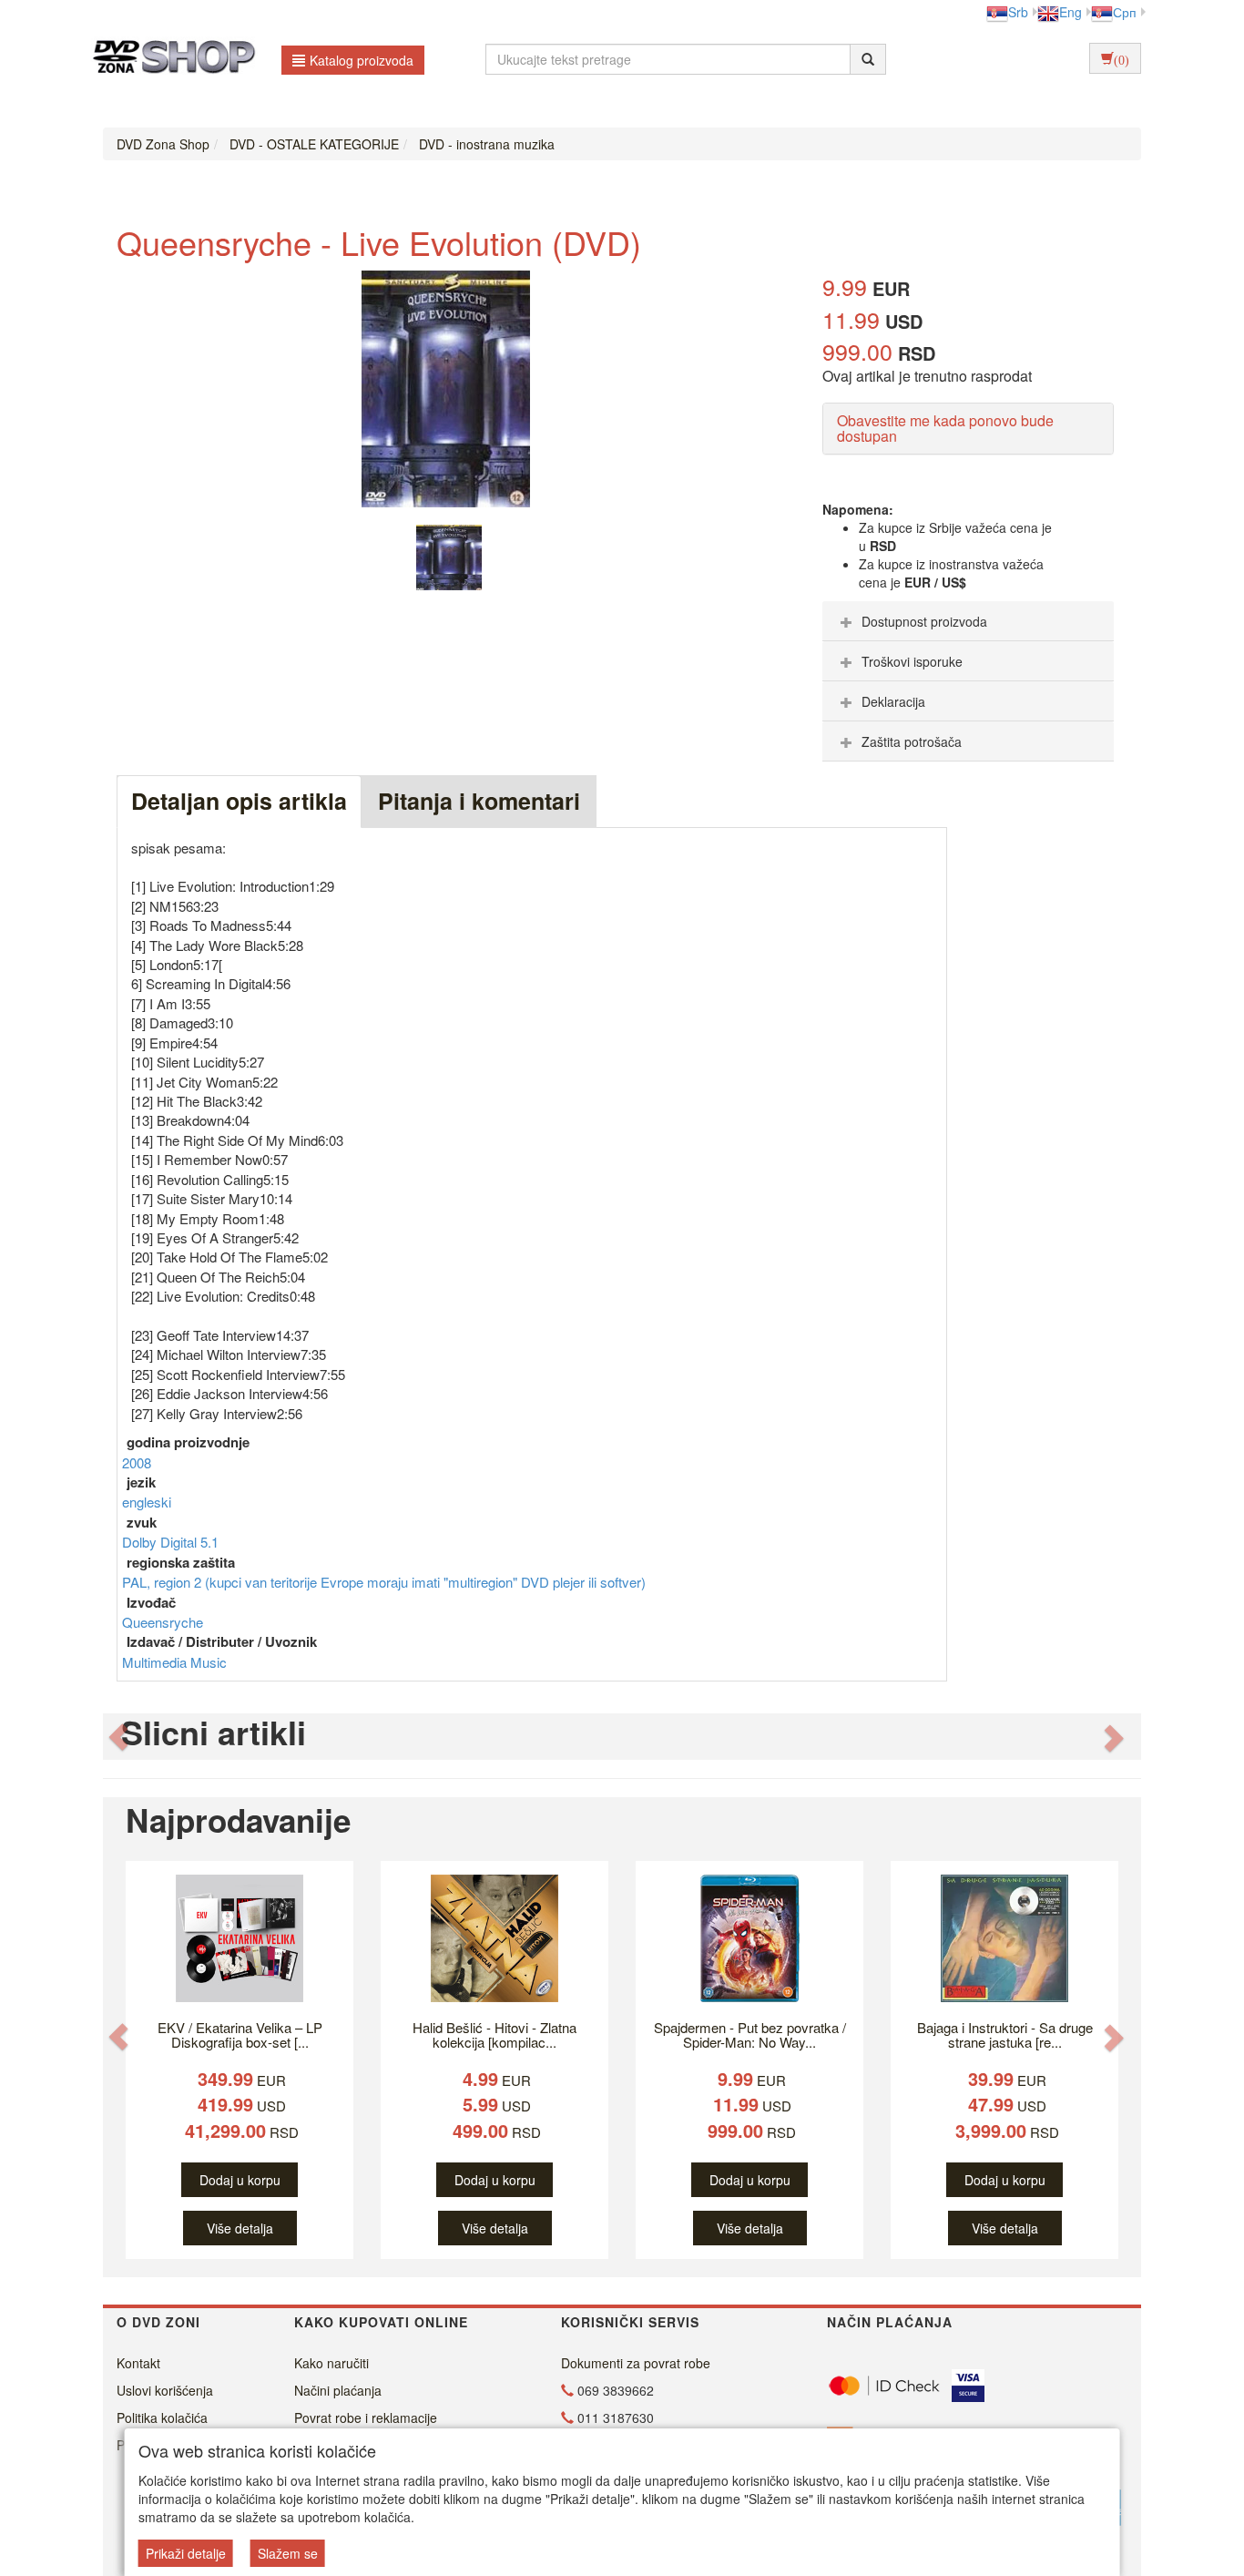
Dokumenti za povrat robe (636, 2363)
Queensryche (163, 1622)
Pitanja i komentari (479, 801)
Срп (1125, 12)
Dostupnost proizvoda (924, 621)
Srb (1018, 12)
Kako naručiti (331, 2363)
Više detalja (240, 2228)
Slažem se (288, 2553)
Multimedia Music (174, 1662)
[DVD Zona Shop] (169, 59)
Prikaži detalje (186, 2553)
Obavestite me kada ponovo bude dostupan (945, 429)
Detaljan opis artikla (239, 801)
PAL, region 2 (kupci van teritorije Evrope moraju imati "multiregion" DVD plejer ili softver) (384, 1582)
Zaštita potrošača (912, 741)
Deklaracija (893, 701)
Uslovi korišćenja (165, 2390)
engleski (147, 1502)
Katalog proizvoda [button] (362, 60)
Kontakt (138, 2363)
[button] (118, 1737)
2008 (137, 1462)
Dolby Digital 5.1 (170, 1542)
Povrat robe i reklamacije (366, 2418)
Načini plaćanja (338, 2390)
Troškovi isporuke (912, 661)
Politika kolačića (162, 2418)
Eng (1071, 12)
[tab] (968, 621)
